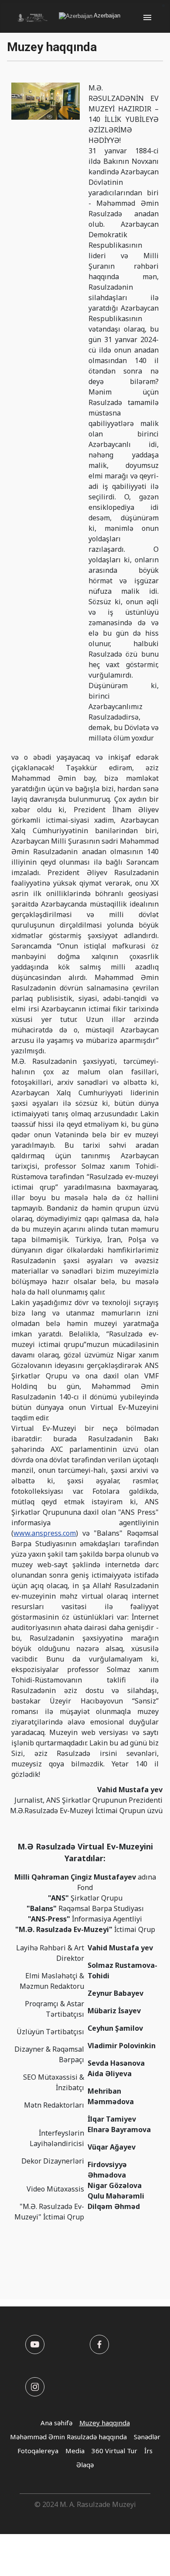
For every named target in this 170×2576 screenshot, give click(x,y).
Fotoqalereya (38, 2451)
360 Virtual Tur (114, 2451)
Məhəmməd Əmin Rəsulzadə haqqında (68, 2437)
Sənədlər (147, 2437)
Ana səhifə (56, 2423)
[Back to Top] (155, 2560)
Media (75, 2451)
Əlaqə (85, 2465)
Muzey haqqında (105, 2423)
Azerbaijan (106, 16)
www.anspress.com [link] (45, 1533)
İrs (148, 2451)
